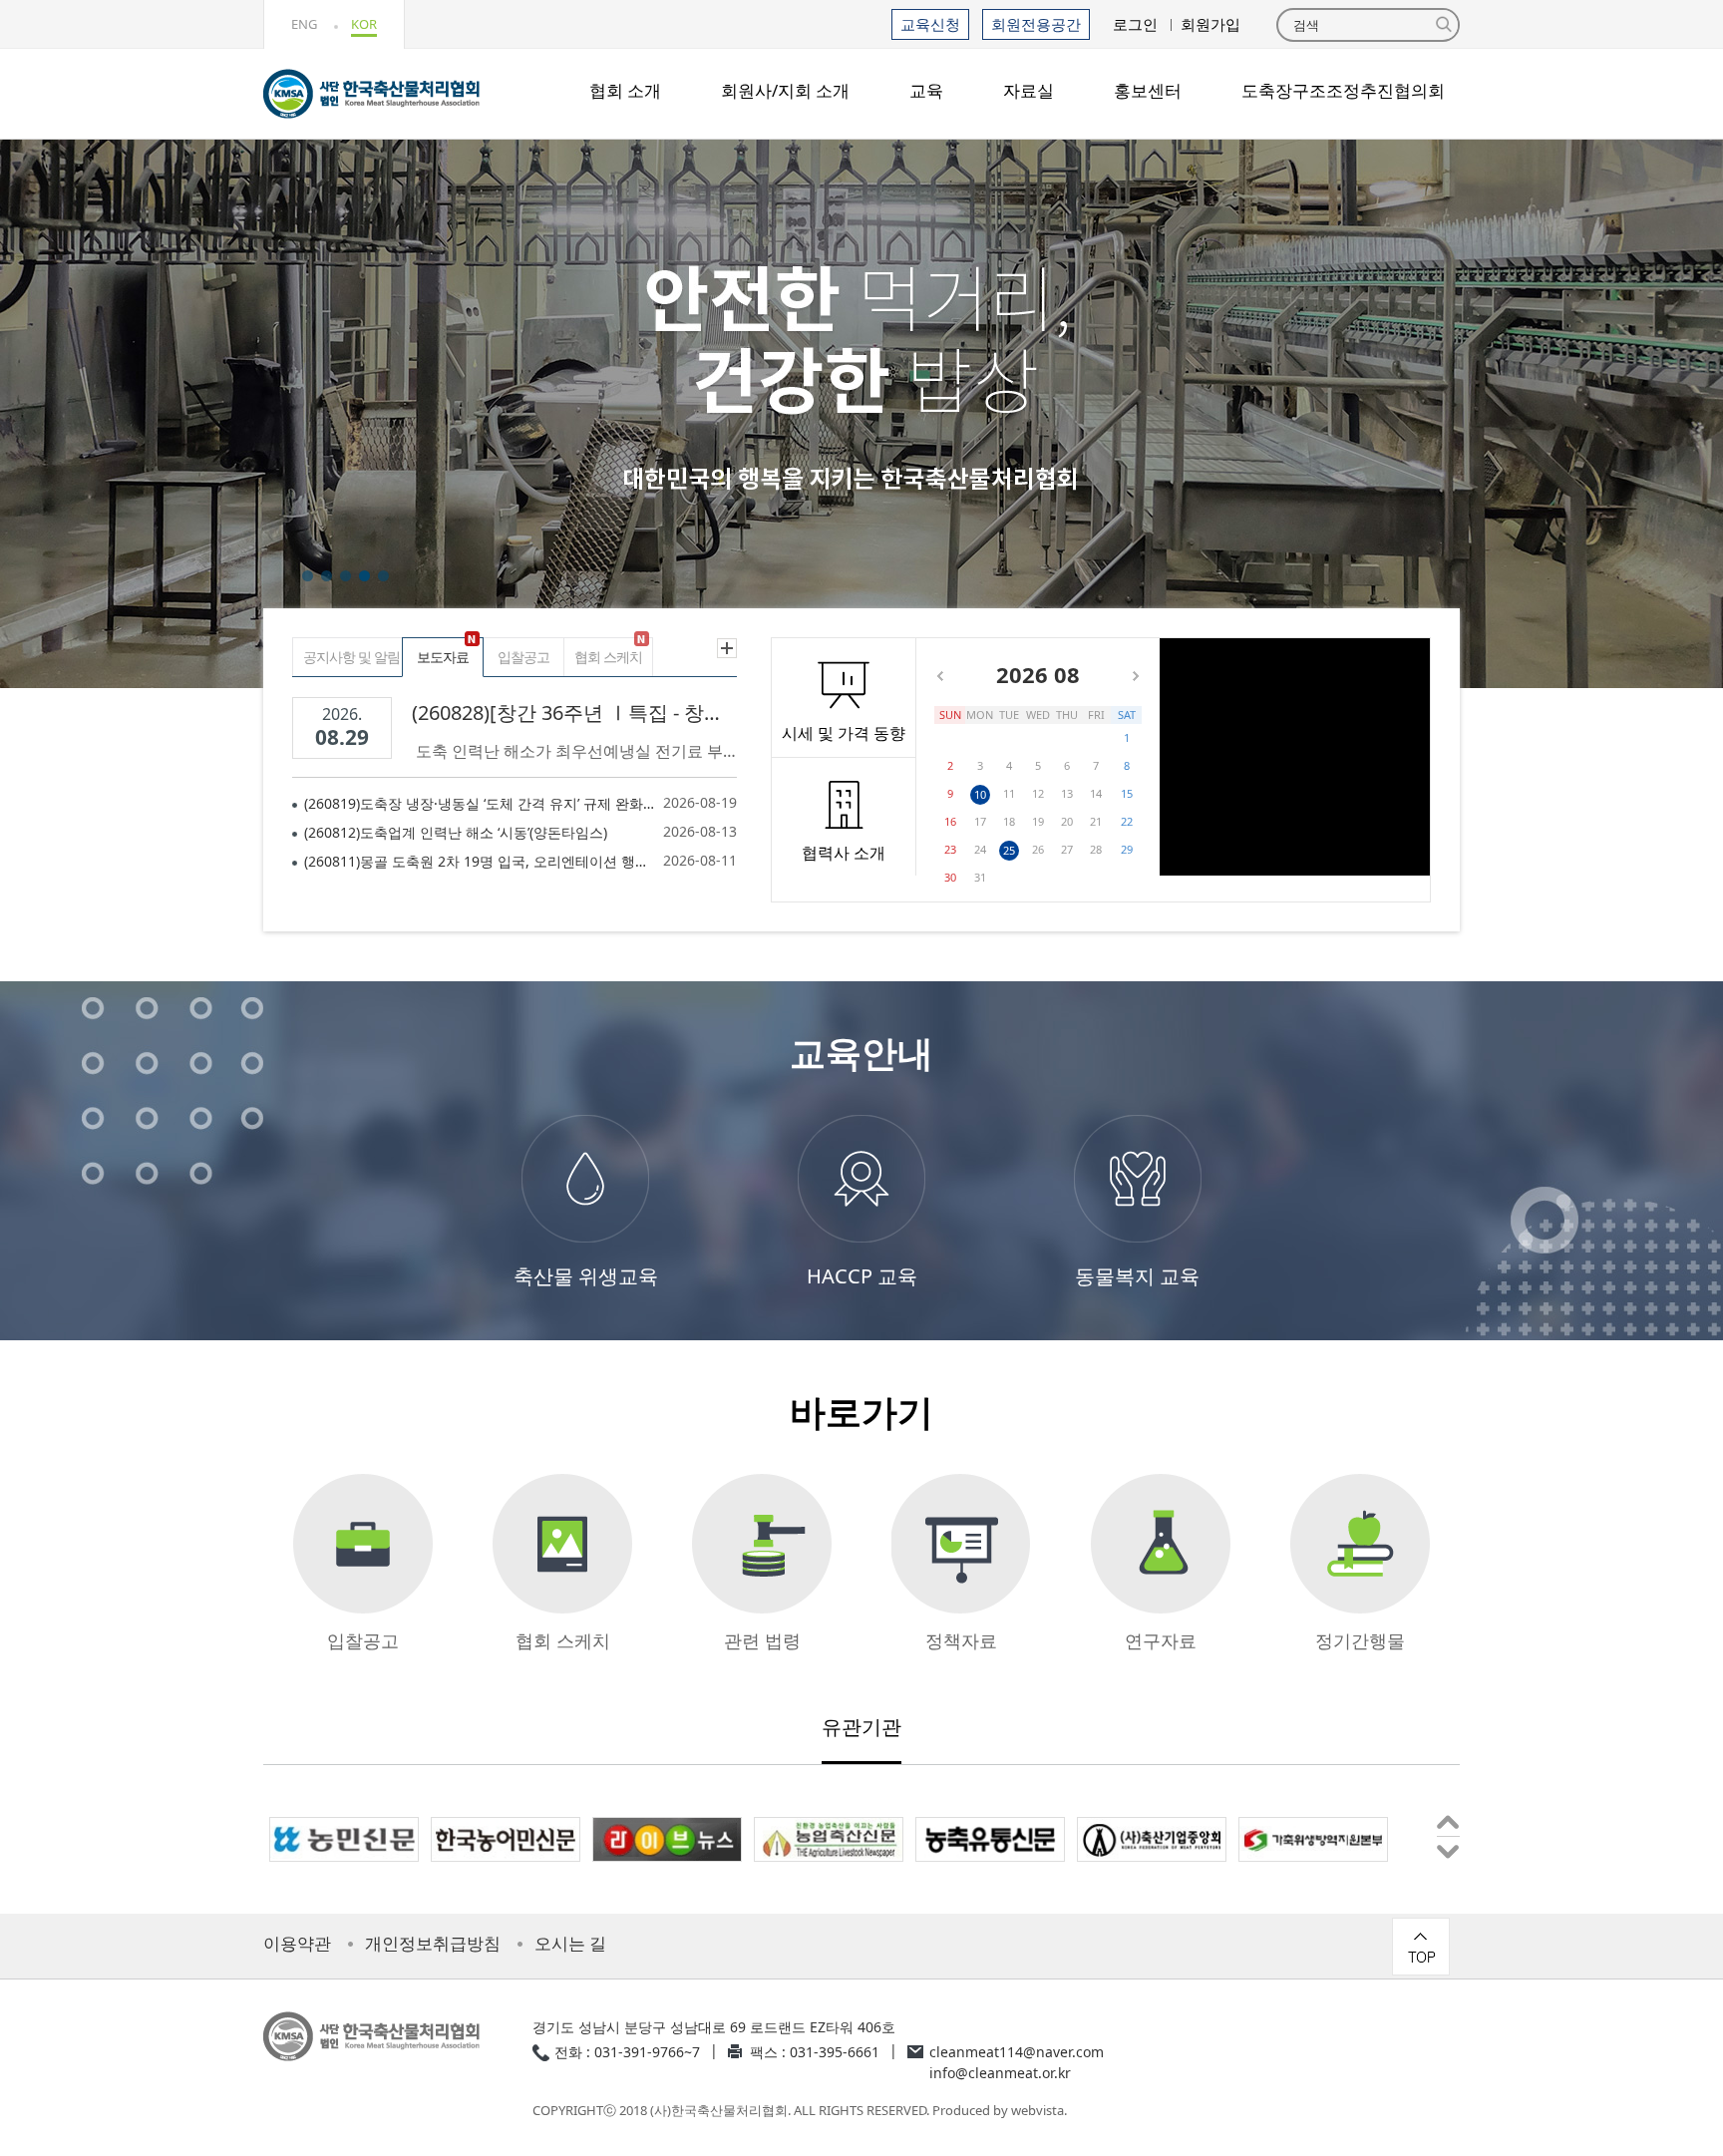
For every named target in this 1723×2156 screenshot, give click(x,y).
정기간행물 (1360, 1640)
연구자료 (1161, 1640)
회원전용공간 (1036, 24)
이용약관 (297, 1944)
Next (1448, 1848)
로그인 (1135, 24)
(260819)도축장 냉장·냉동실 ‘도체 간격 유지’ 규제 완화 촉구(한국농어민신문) (481, 803)
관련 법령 (762, 1640)
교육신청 (930, 24)
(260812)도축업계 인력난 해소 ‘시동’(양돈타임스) (456, 832)
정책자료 (961, 1640)
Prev (1448, 1825)
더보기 (726, 648)
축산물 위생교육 (586, 1276)
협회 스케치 (608, 657)
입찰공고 (523, 657)
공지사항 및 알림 (351, 657)
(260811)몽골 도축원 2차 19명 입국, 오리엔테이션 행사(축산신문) (481, 861)
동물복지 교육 (1137, 1276)
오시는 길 (570, 1944)
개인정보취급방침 (433, 1944)
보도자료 (443, 657)
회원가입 (1210, 24)
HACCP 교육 (862, 1276)
